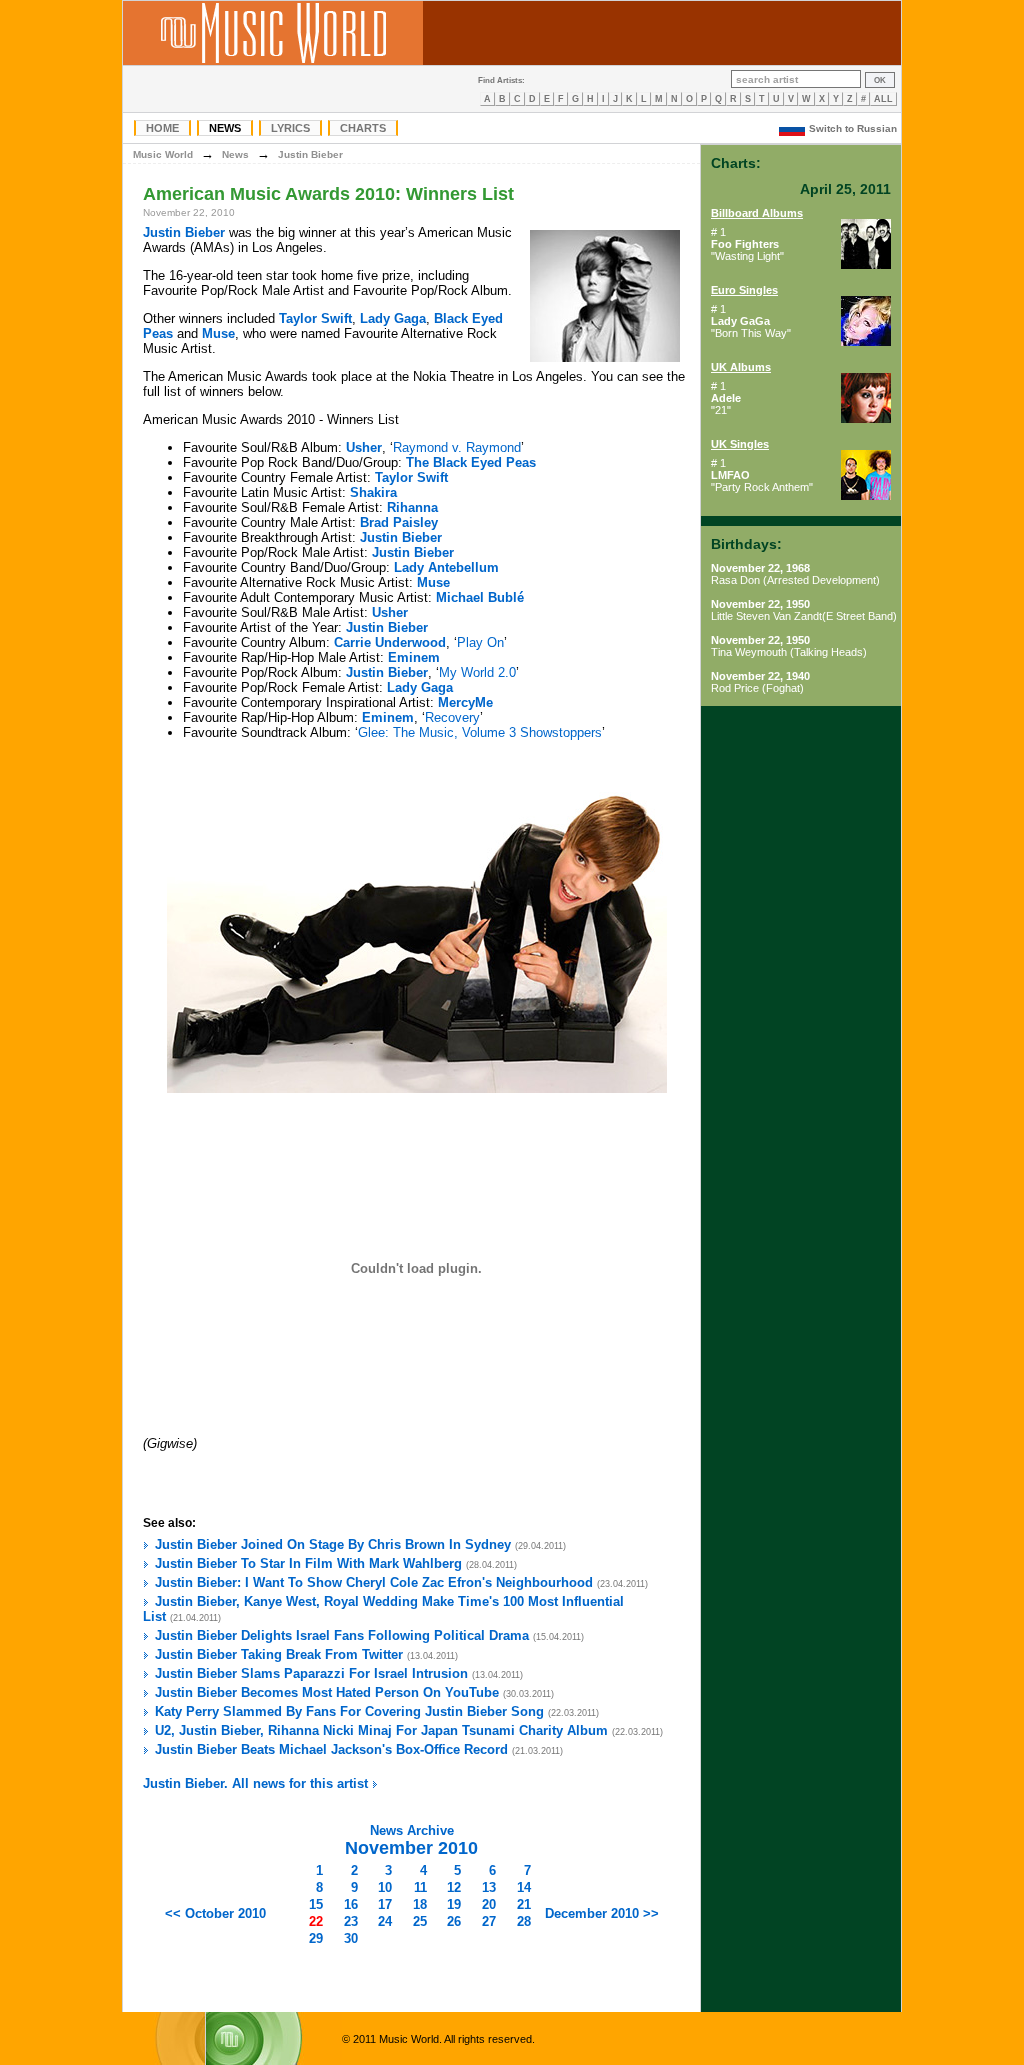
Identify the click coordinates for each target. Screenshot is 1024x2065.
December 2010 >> (602, 1913)
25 (420, 1921)
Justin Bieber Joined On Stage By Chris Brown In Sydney (333, 1544)
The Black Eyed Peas (471, 462)
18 (420, 1904)
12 (454, 1887)
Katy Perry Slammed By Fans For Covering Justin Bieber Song (349, 1711)
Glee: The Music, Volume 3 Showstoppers (480, 732)
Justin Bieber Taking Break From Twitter (279, 1654)
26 (454, 1921)
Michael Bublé (480, 597)
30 (351, 1938)
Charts (363, 128)
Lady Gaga (393, 318)
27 (489, 1921)
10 (385, 1887)
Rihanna (412, 507)
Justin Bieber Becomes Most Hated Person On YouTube (327, 1692)
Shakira (373, 492)
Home (162, 128)
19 (454, 1904)
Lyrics (290, 128)
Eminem (414, 657)
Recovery (452, 717)
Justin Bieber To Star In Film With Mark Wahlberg (308, 1563)
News (225, 128)
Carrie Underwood (390, 642)
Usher (364, 447)
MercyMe (465, 702)
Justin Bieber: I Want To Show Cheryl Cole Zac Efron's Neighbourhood (374, 1582)
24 (385, 1921)
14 (524, 1887)
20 (489, 1904)
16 (351, 1904)
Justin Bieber (310, 154)
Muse (218, 333)
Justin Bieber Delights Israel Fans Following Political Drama (342, 1635)
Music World (163, 154)
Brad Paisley (399, 522)
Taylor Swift (315, 318)
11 (420, 1887)
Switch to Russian (853, 128)
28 (524, 1921)
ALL (883, 99)
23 (351, 1921)
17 (385, 1904)
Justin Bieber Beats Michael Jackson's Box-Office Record (331, 1749)
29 (316, 1938)
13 (489, 1887)
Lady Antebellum (446, 567)
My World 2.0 (477, 672)
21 (524, 1904)
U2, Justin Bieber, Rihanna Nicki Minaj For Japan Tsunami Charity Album (381, 1730)
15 (316, 1904)
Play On (480, 642)
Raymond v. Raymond (457, 447)
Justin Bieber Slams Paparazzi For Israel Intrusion (311, 1673)
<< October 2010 (215, 1913)
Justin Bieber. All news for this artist (257, 1783)
